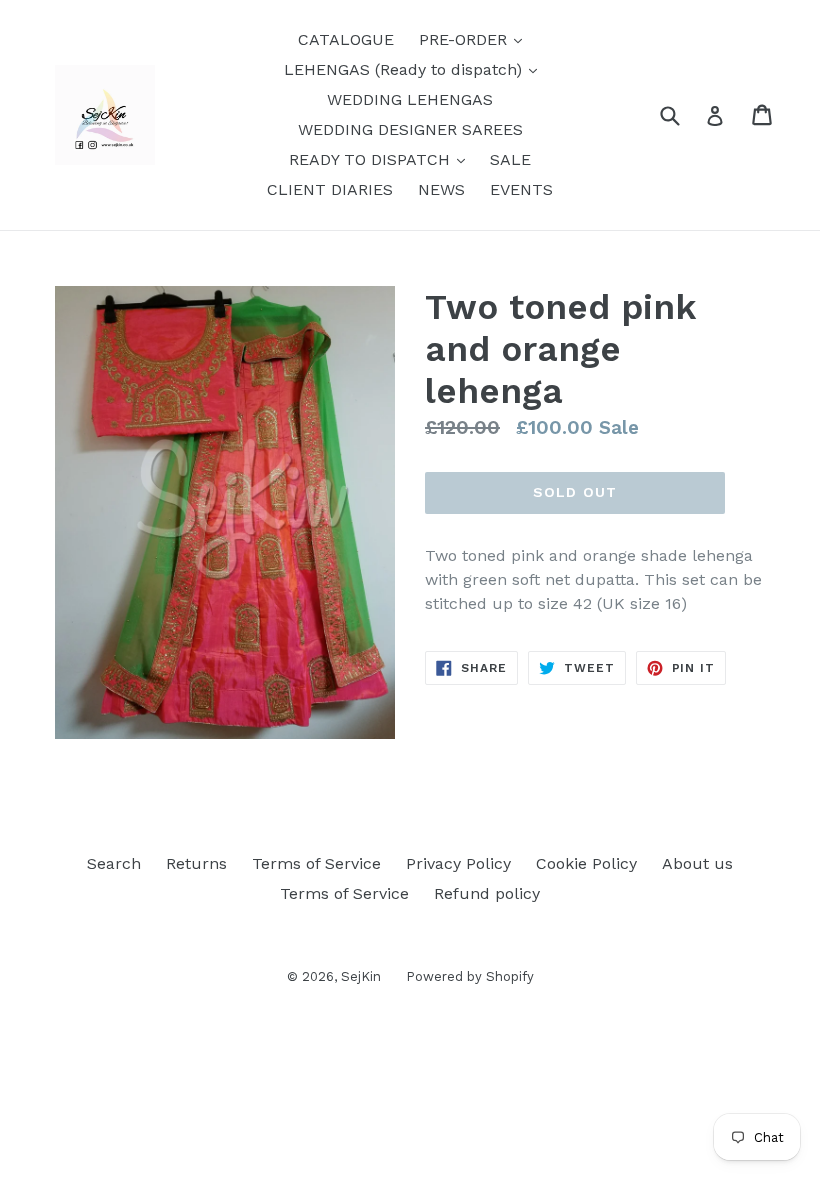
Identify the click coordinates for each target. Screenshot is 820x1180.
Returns (196, 863)
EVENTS (521, 189)
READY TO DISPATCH (382, 159)
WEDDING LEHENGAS (410, 99)
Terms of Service (316, 863)
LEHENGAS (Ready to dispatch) (415, 69)
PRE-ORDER (475, 39)
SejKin (361, 976)
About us (697, 863)
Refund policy (487, 893)
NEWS (441, 189)
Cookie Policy (586, 863)
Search (114, 863)
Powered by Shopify (470, 976)
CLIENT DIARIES (330, 189)
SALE (510, 159)
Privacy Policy (458, 863)
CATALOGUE (346, 39)
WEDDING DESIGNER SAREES (410, 129)
